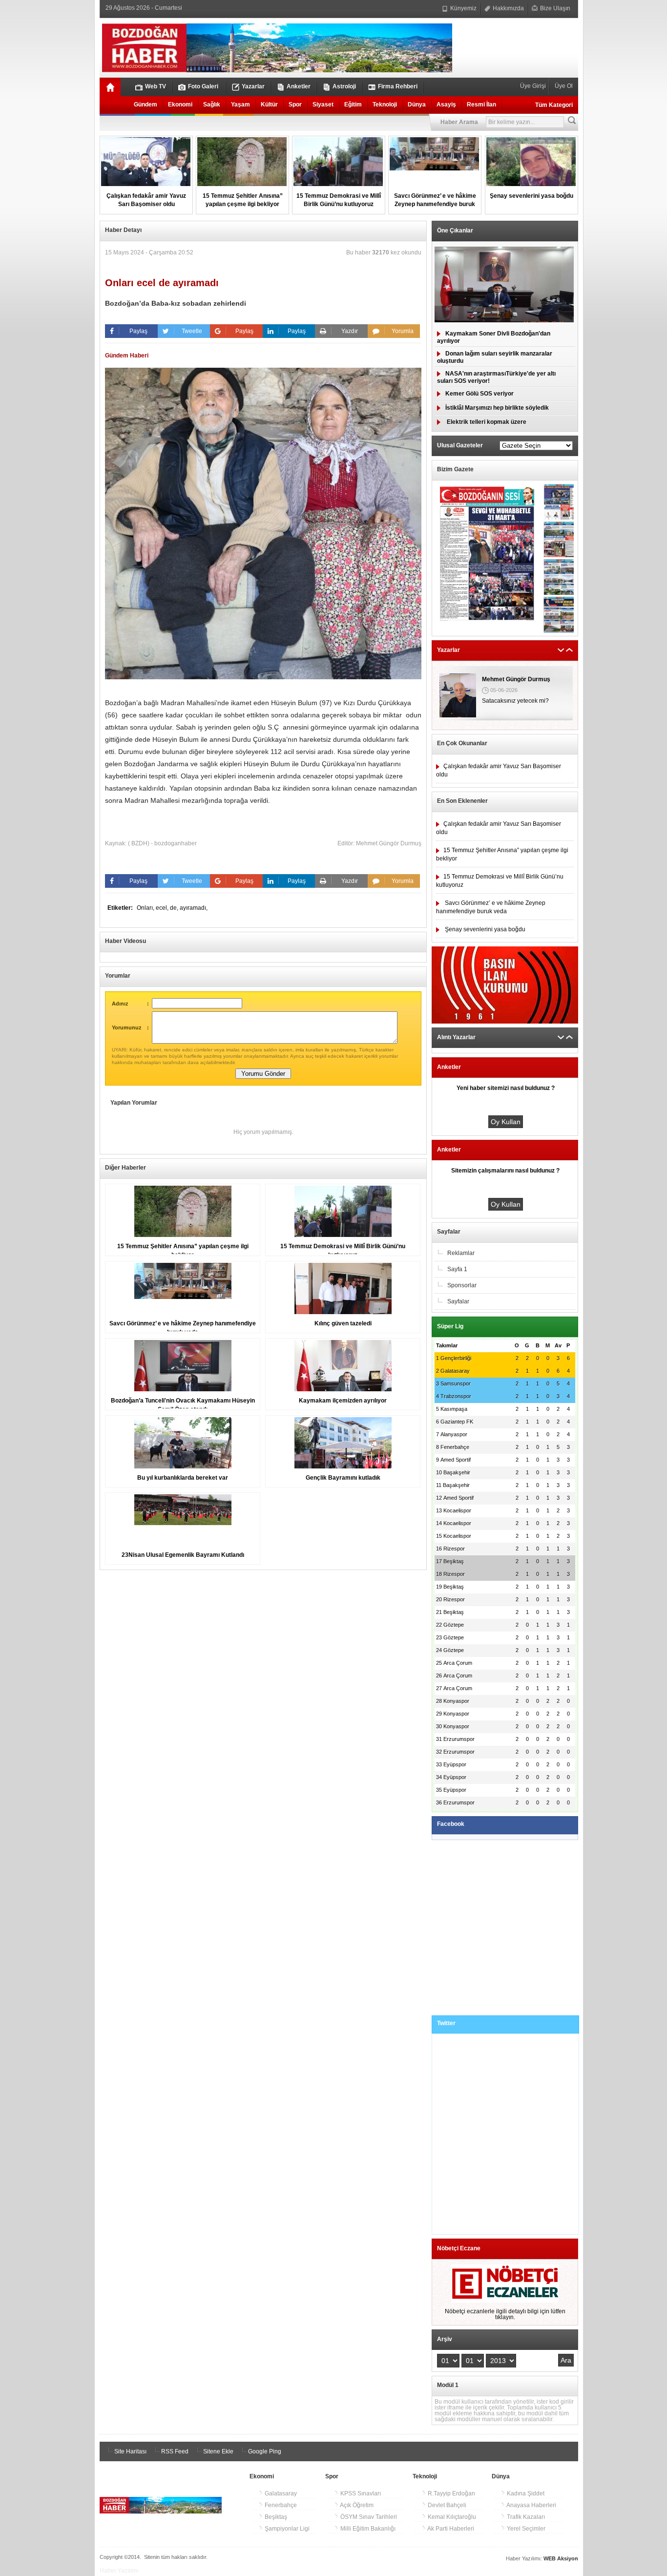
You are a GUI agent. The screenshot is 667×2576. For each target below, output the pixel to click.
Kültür (269, 105)
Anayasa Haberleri (531, 2505)
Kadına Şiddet (525, 2493)
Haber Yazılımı (119, 2571)
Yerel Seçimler (525, 2529)
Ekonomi (180, 105)
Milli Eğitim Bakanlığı (367, 2529)
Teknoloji (385, 105)
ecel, (163, 908)
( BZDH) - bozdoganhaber (162, 843)
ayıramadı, (194, 908)
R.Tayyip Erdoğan (451, 2493)
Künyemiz (463, 8)
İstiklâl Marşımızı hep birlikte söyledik (497, 408)
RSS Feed (174, 2451)
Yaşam (240, 105)
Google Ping (264, 2451)
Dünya (417, 105)
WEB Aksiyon (561, 2558)
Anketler (299, 86)
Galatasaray (280, 2493)
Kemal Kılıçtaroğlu (451, 2517)
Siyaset (323, 105)
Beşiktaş (275, 2517)
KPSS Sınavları (360, 2493)
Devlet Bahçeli (446, 2505)
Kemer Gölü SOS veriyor (479, 394)
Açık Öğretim (356, 2505)
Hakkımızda (508, 8)
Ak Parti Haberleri (450, 2529)
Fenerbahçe (280, 2505)
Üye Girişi (534, 86)
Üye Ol (563, 86)
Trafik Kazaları (525, 2517)
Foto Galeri (203, 86)
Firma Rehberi (398, 86)
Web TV (156, 86)
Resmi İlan (481, 105)
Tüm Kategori (554, 105)
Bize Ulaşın (554, 8)
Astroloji (344, 86)
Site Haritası (130, 2451)
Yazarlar (253, 86)
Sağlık (212, 105)
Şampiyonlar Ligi (286, 2529)
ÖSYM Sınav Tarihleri (368, 2517)
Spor (295, 105)
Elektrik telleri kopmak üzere (486, 422)
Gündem (146, 105)
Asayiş (446, 105)
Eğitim (353, 105)
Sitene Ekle (218, 2451)
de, (175, 908)
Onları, (146, 908)
